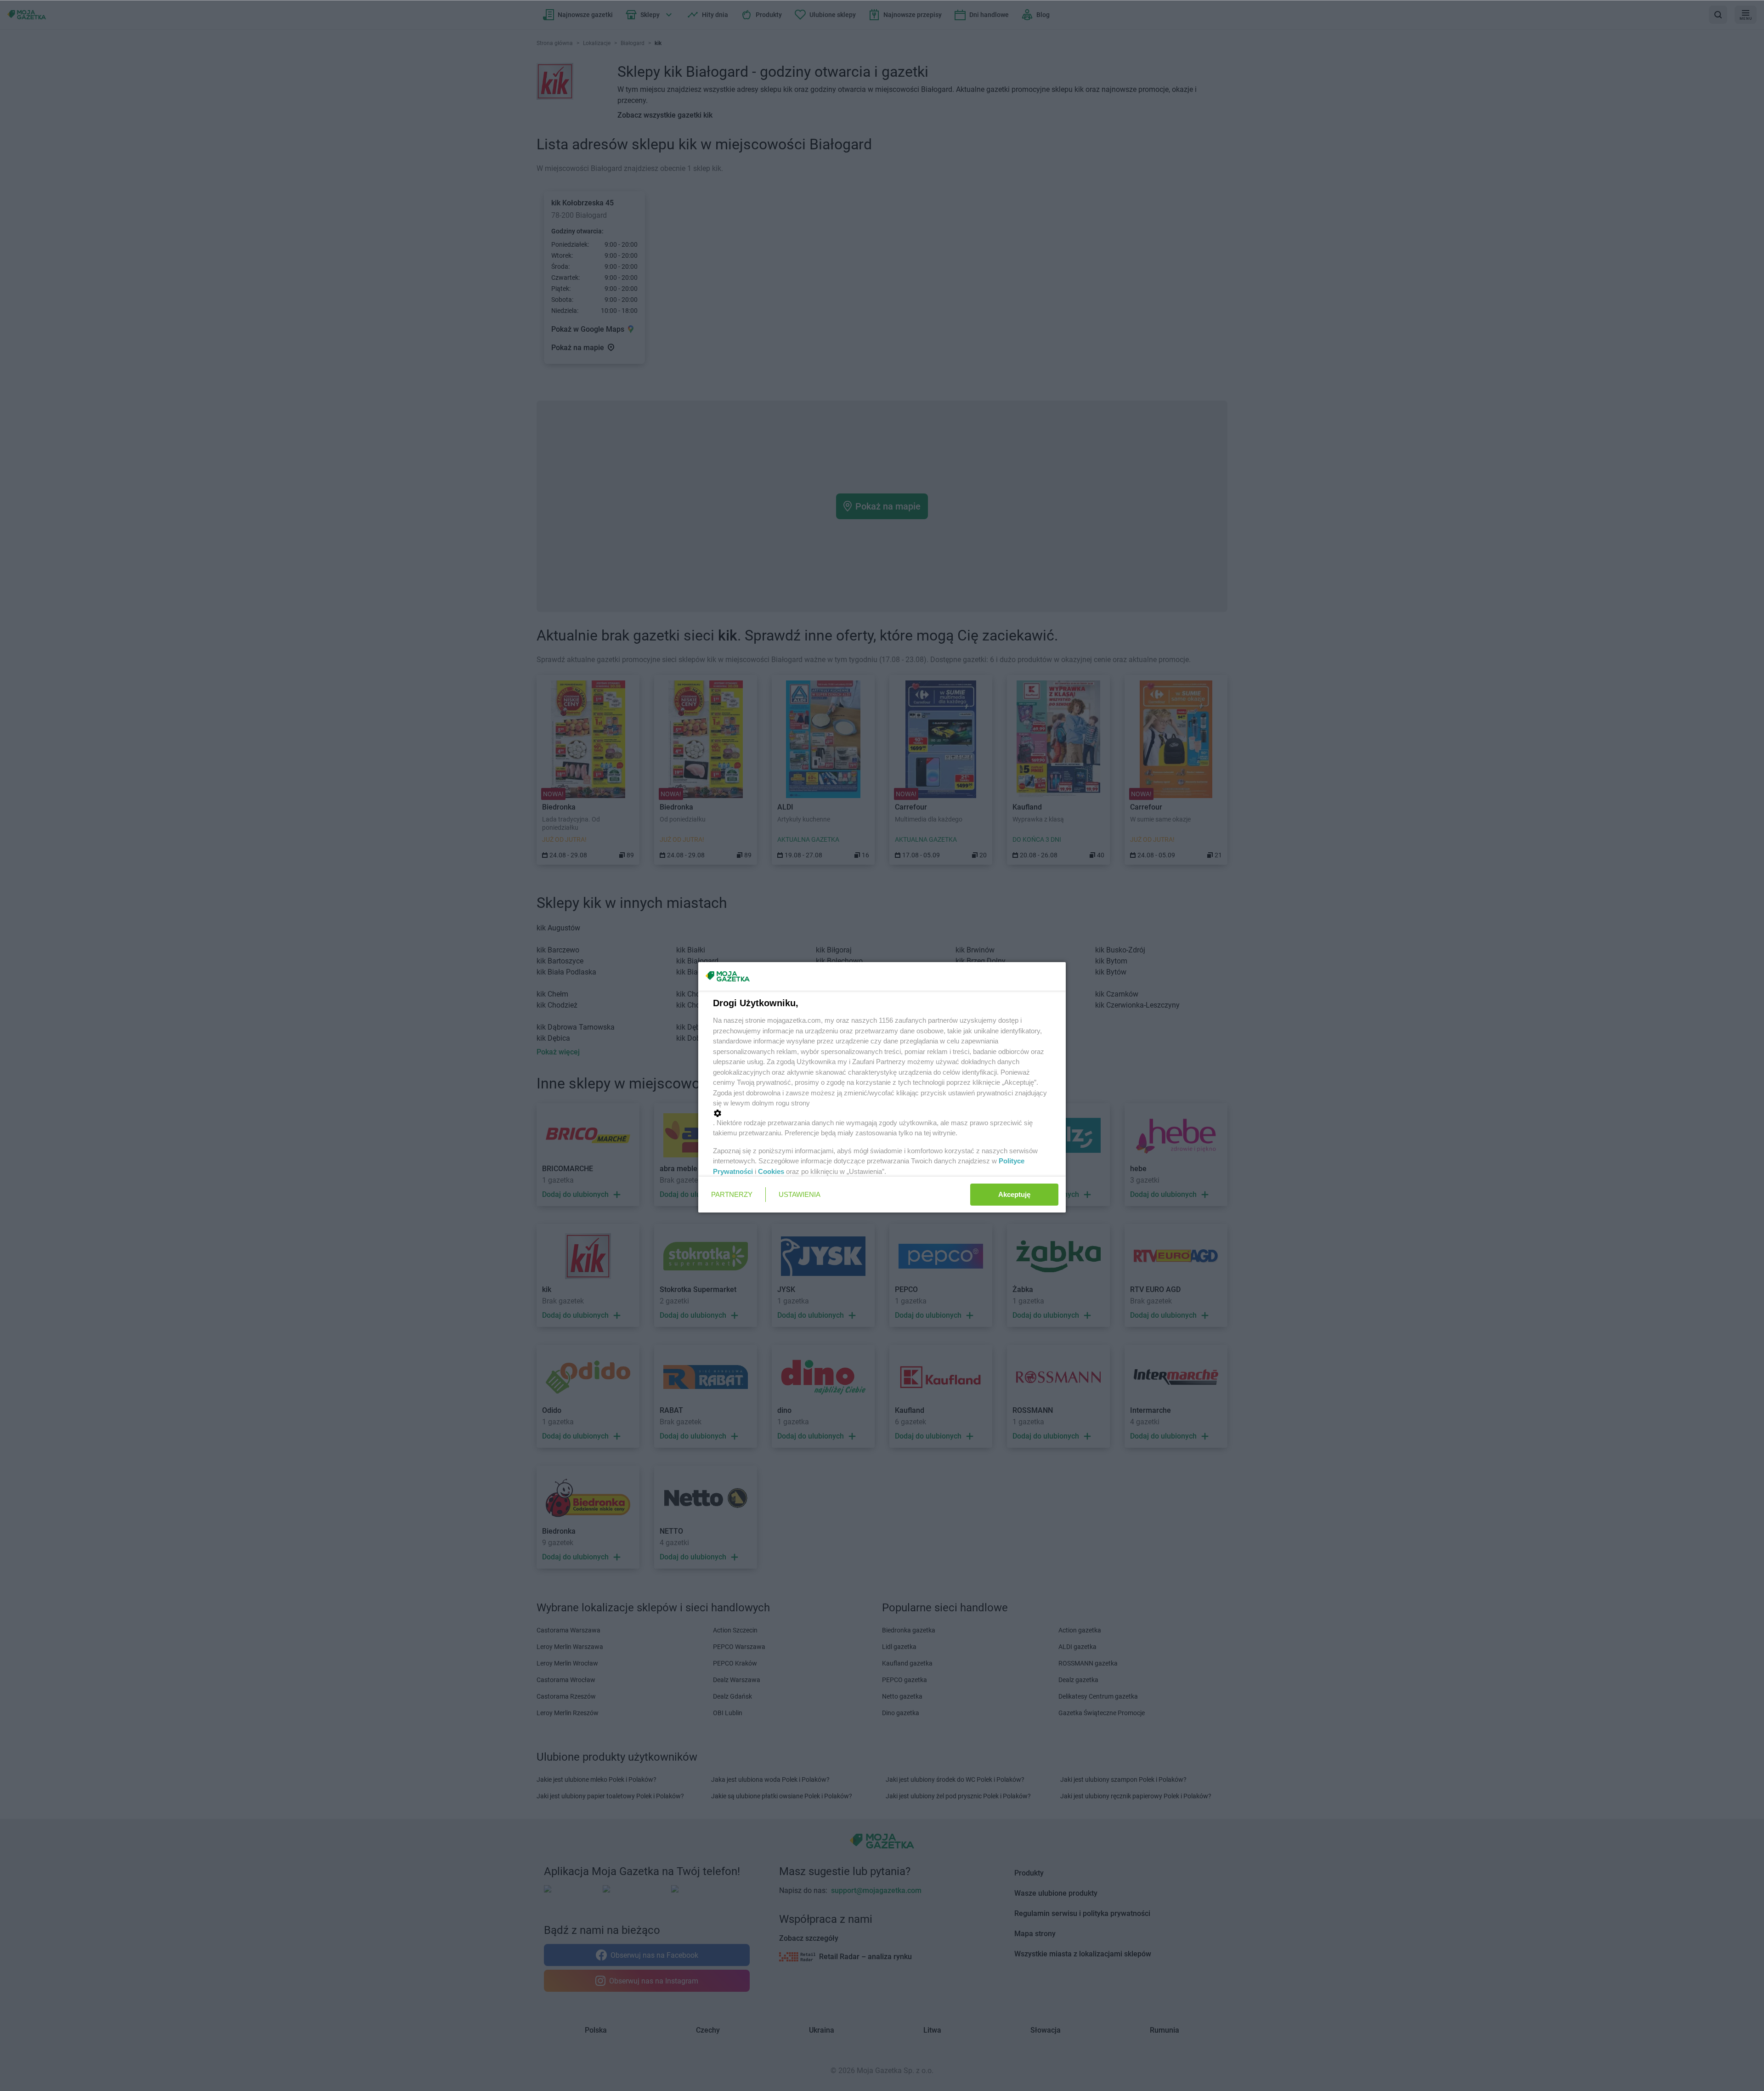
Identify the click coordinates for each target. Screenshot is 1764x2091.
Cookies (771, 1171)
